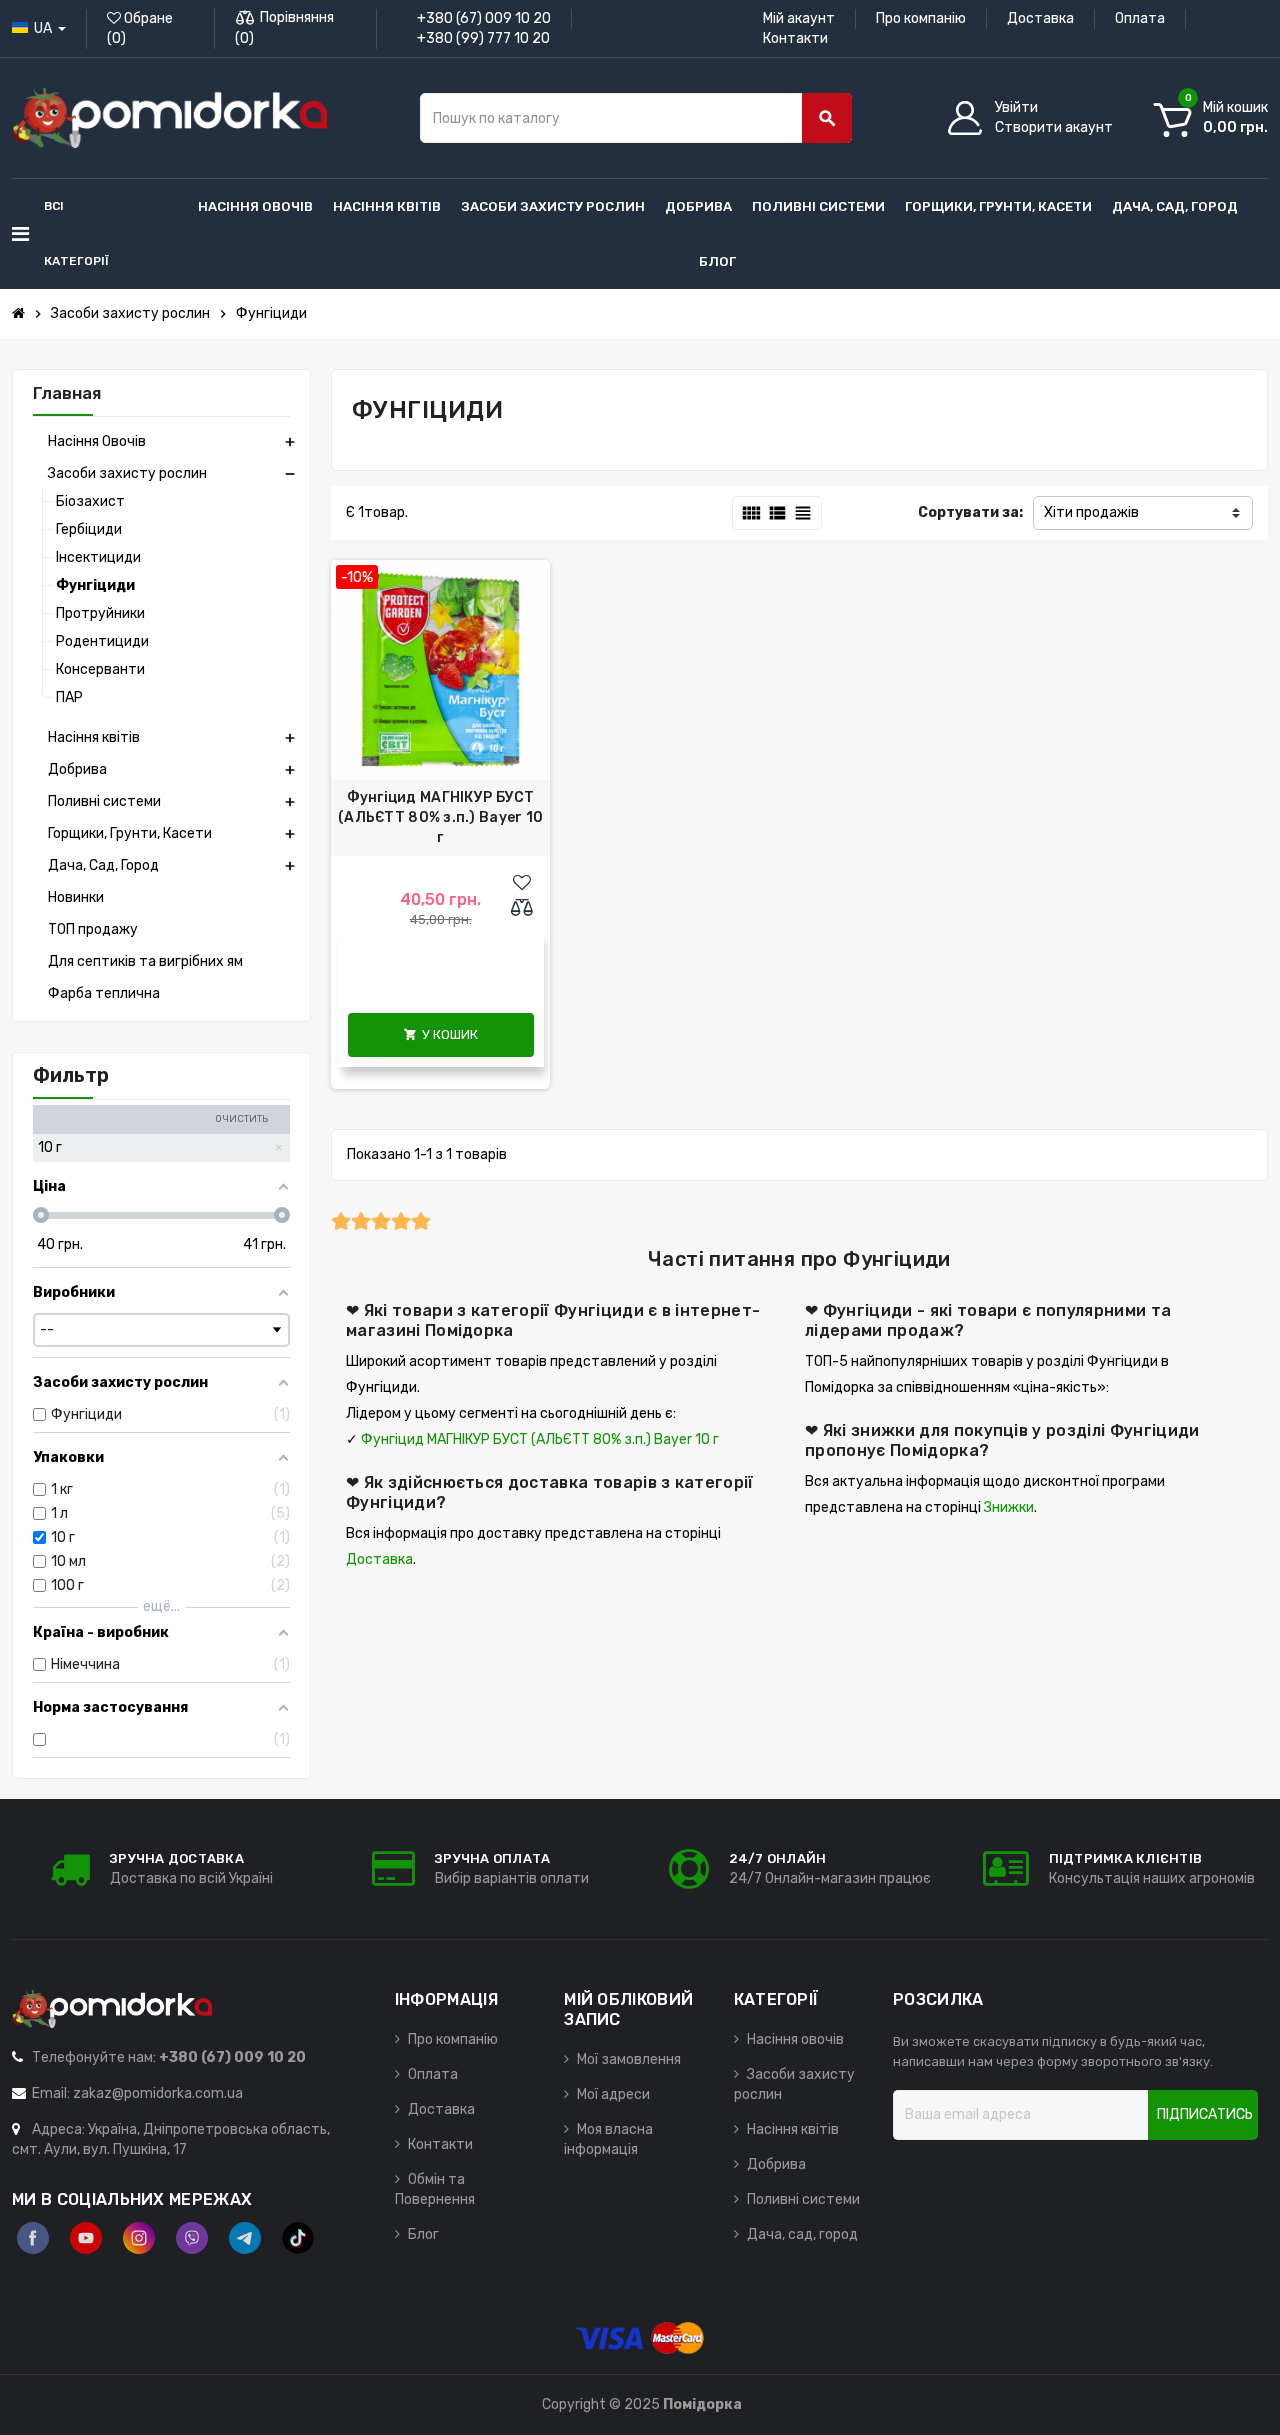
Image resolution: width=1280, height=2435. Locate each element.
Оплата (1140, 18)
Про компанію (921, 18)
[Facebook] (33, 2238)
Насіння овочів (795, 2039)
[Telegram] (245, 2238)
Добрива (776, 2164)
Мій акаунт (799, 18)
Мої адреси (613, 2094)
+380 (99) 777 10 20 (483, 38)
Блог (423, 2234)
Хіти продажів (1091, 512)
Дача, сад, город (802, 2234)
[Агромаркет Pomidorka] (169, 117)
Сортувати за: (970, 512)
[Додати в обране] (522, 883)
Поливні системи (803, 2199)
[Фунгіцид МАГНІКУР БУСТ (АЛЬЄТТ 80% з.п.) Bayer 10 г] (440, 669)
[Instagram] (139, 2238)
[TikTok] (298, 2238)
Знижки (1009, 1507)
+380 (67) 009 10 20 (484, 18)
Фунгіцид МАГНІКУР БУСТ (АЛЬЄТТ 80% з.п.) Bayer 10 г (440, 817)
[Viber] (192, 2238)
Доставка (1040, 18)
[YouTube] (86, 2238)
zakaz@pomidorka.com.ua (158, 2093)
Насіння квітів (793, 2129)
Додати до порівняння (527, 909)
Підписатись (1205, 2114)
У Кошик (441, 1034)
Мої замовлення (629, 2059)
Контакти (795, 38)
